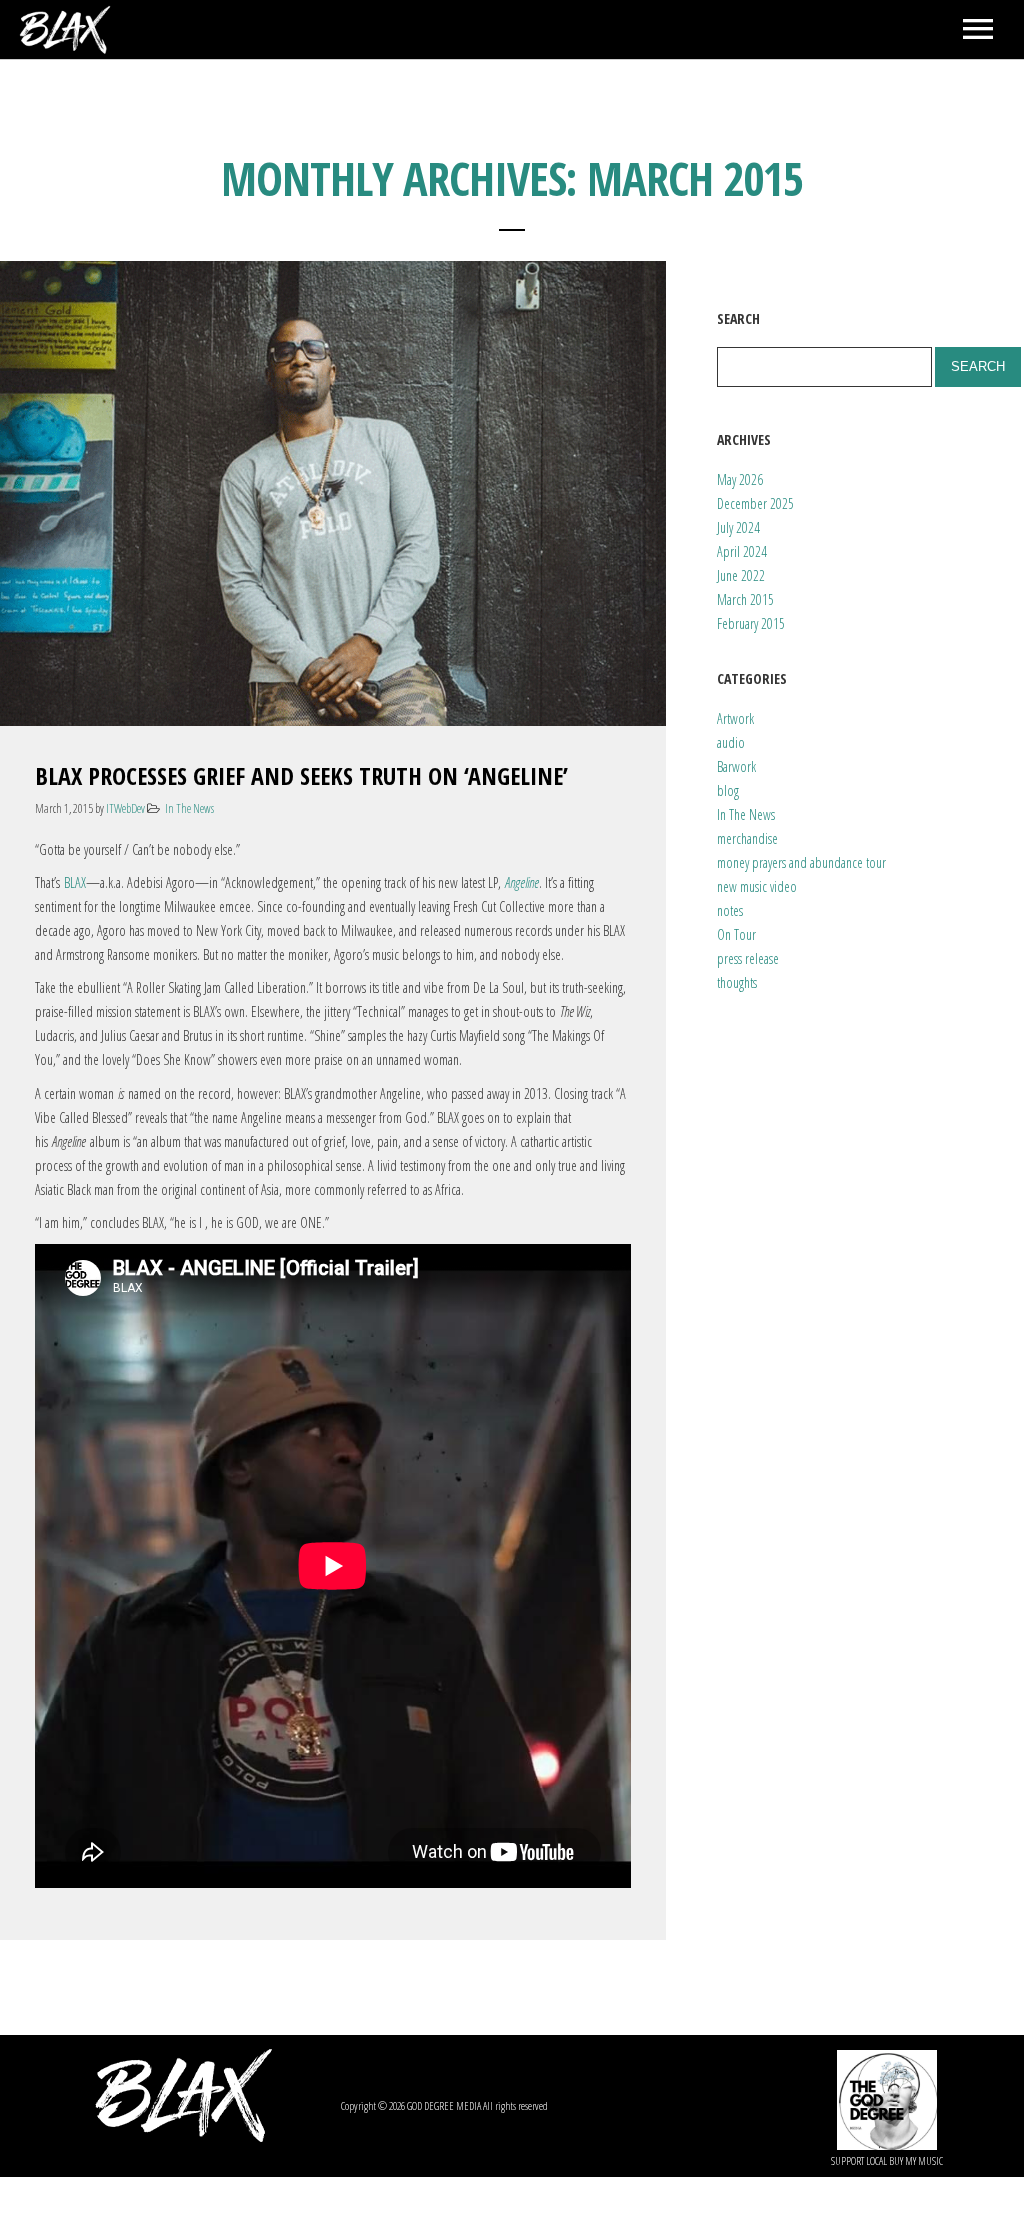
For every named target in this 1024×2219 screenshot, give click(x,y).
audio (731, 742)
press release (748, 958)
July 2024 (738, 527)
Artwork (735, 718)
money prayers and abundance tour (801, 862)
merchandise (747, 838)
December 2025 (755, 503)
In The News (189, 808)
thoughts (737, 982)
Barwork (736, 766)
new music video (757, 886)
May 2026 (740, 479)
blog (728, 790)
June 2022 (741, 575)
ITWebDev (125, 808)
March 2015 (745, 599)
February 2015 (751, 623)
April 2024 (742, 551)
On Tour (736, 934)
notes (730, 910)
